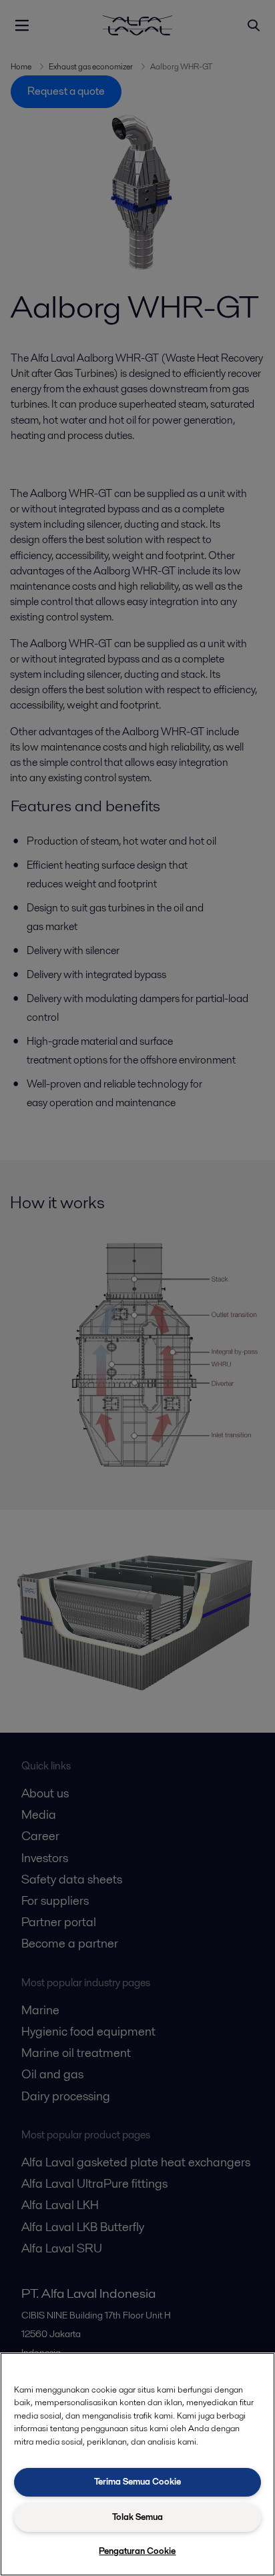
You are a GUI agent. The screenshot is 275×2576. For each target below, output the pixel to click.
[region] (137, 2464)
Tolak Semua (137, 2517)
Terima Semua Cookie (137, 2482)
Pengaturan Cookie (137, 2551)
